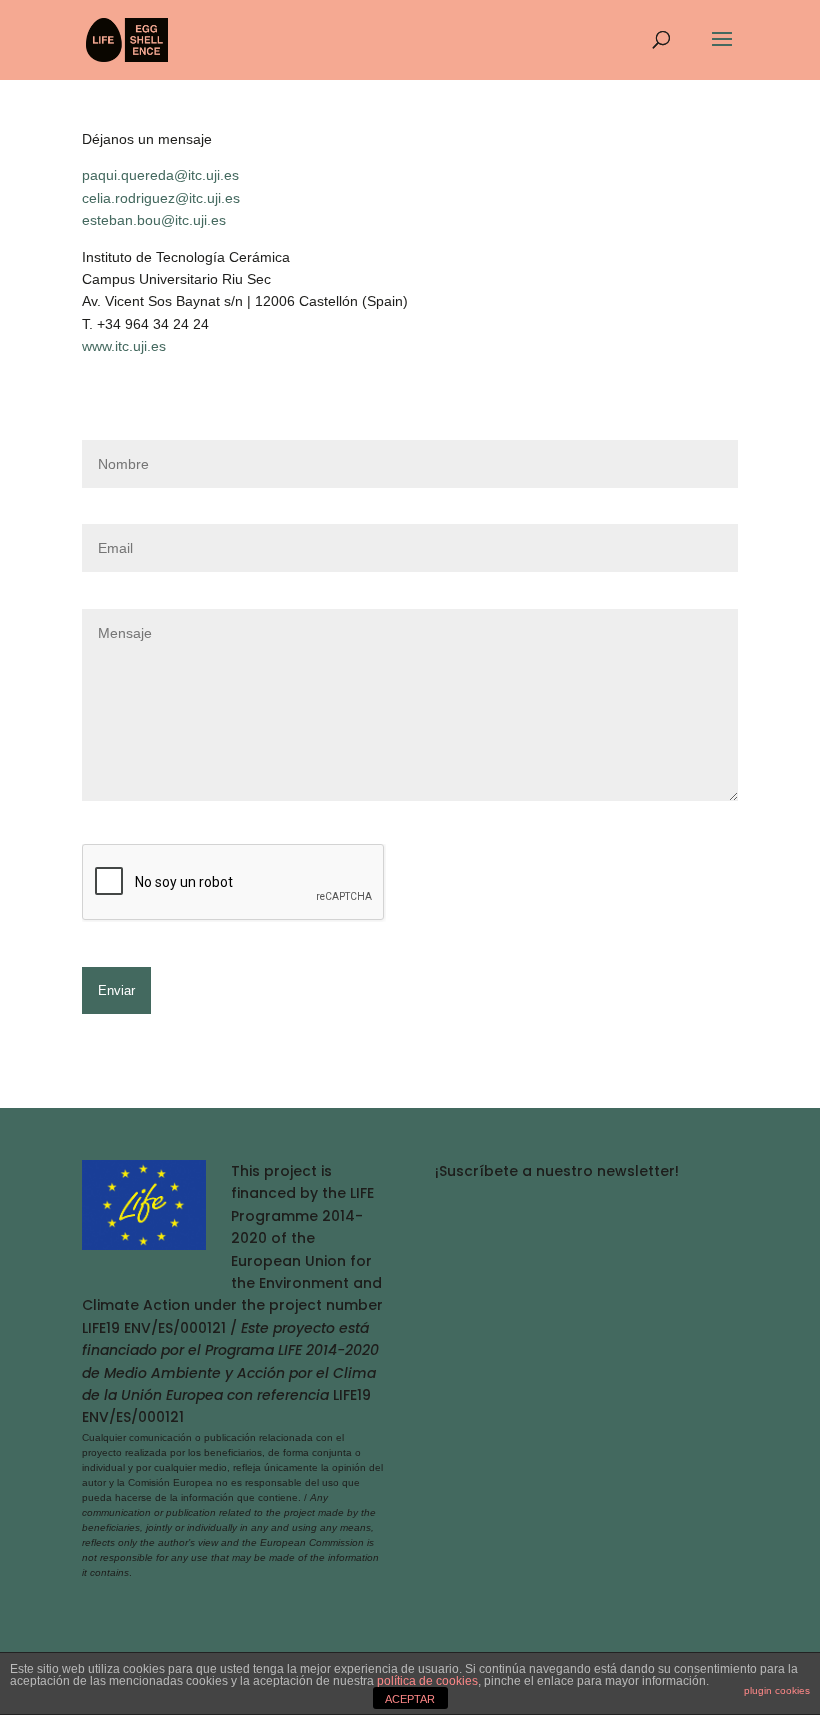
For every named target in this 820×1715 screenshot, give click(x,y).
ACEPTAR (410, 1699)
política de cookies (427, 1681)
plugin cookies (777, 1690)
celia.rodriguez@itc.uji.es (161, 198)
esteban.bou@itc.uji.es (154, 220)
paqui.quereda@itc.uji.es (160, 175)
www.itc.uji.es (124, 346)
